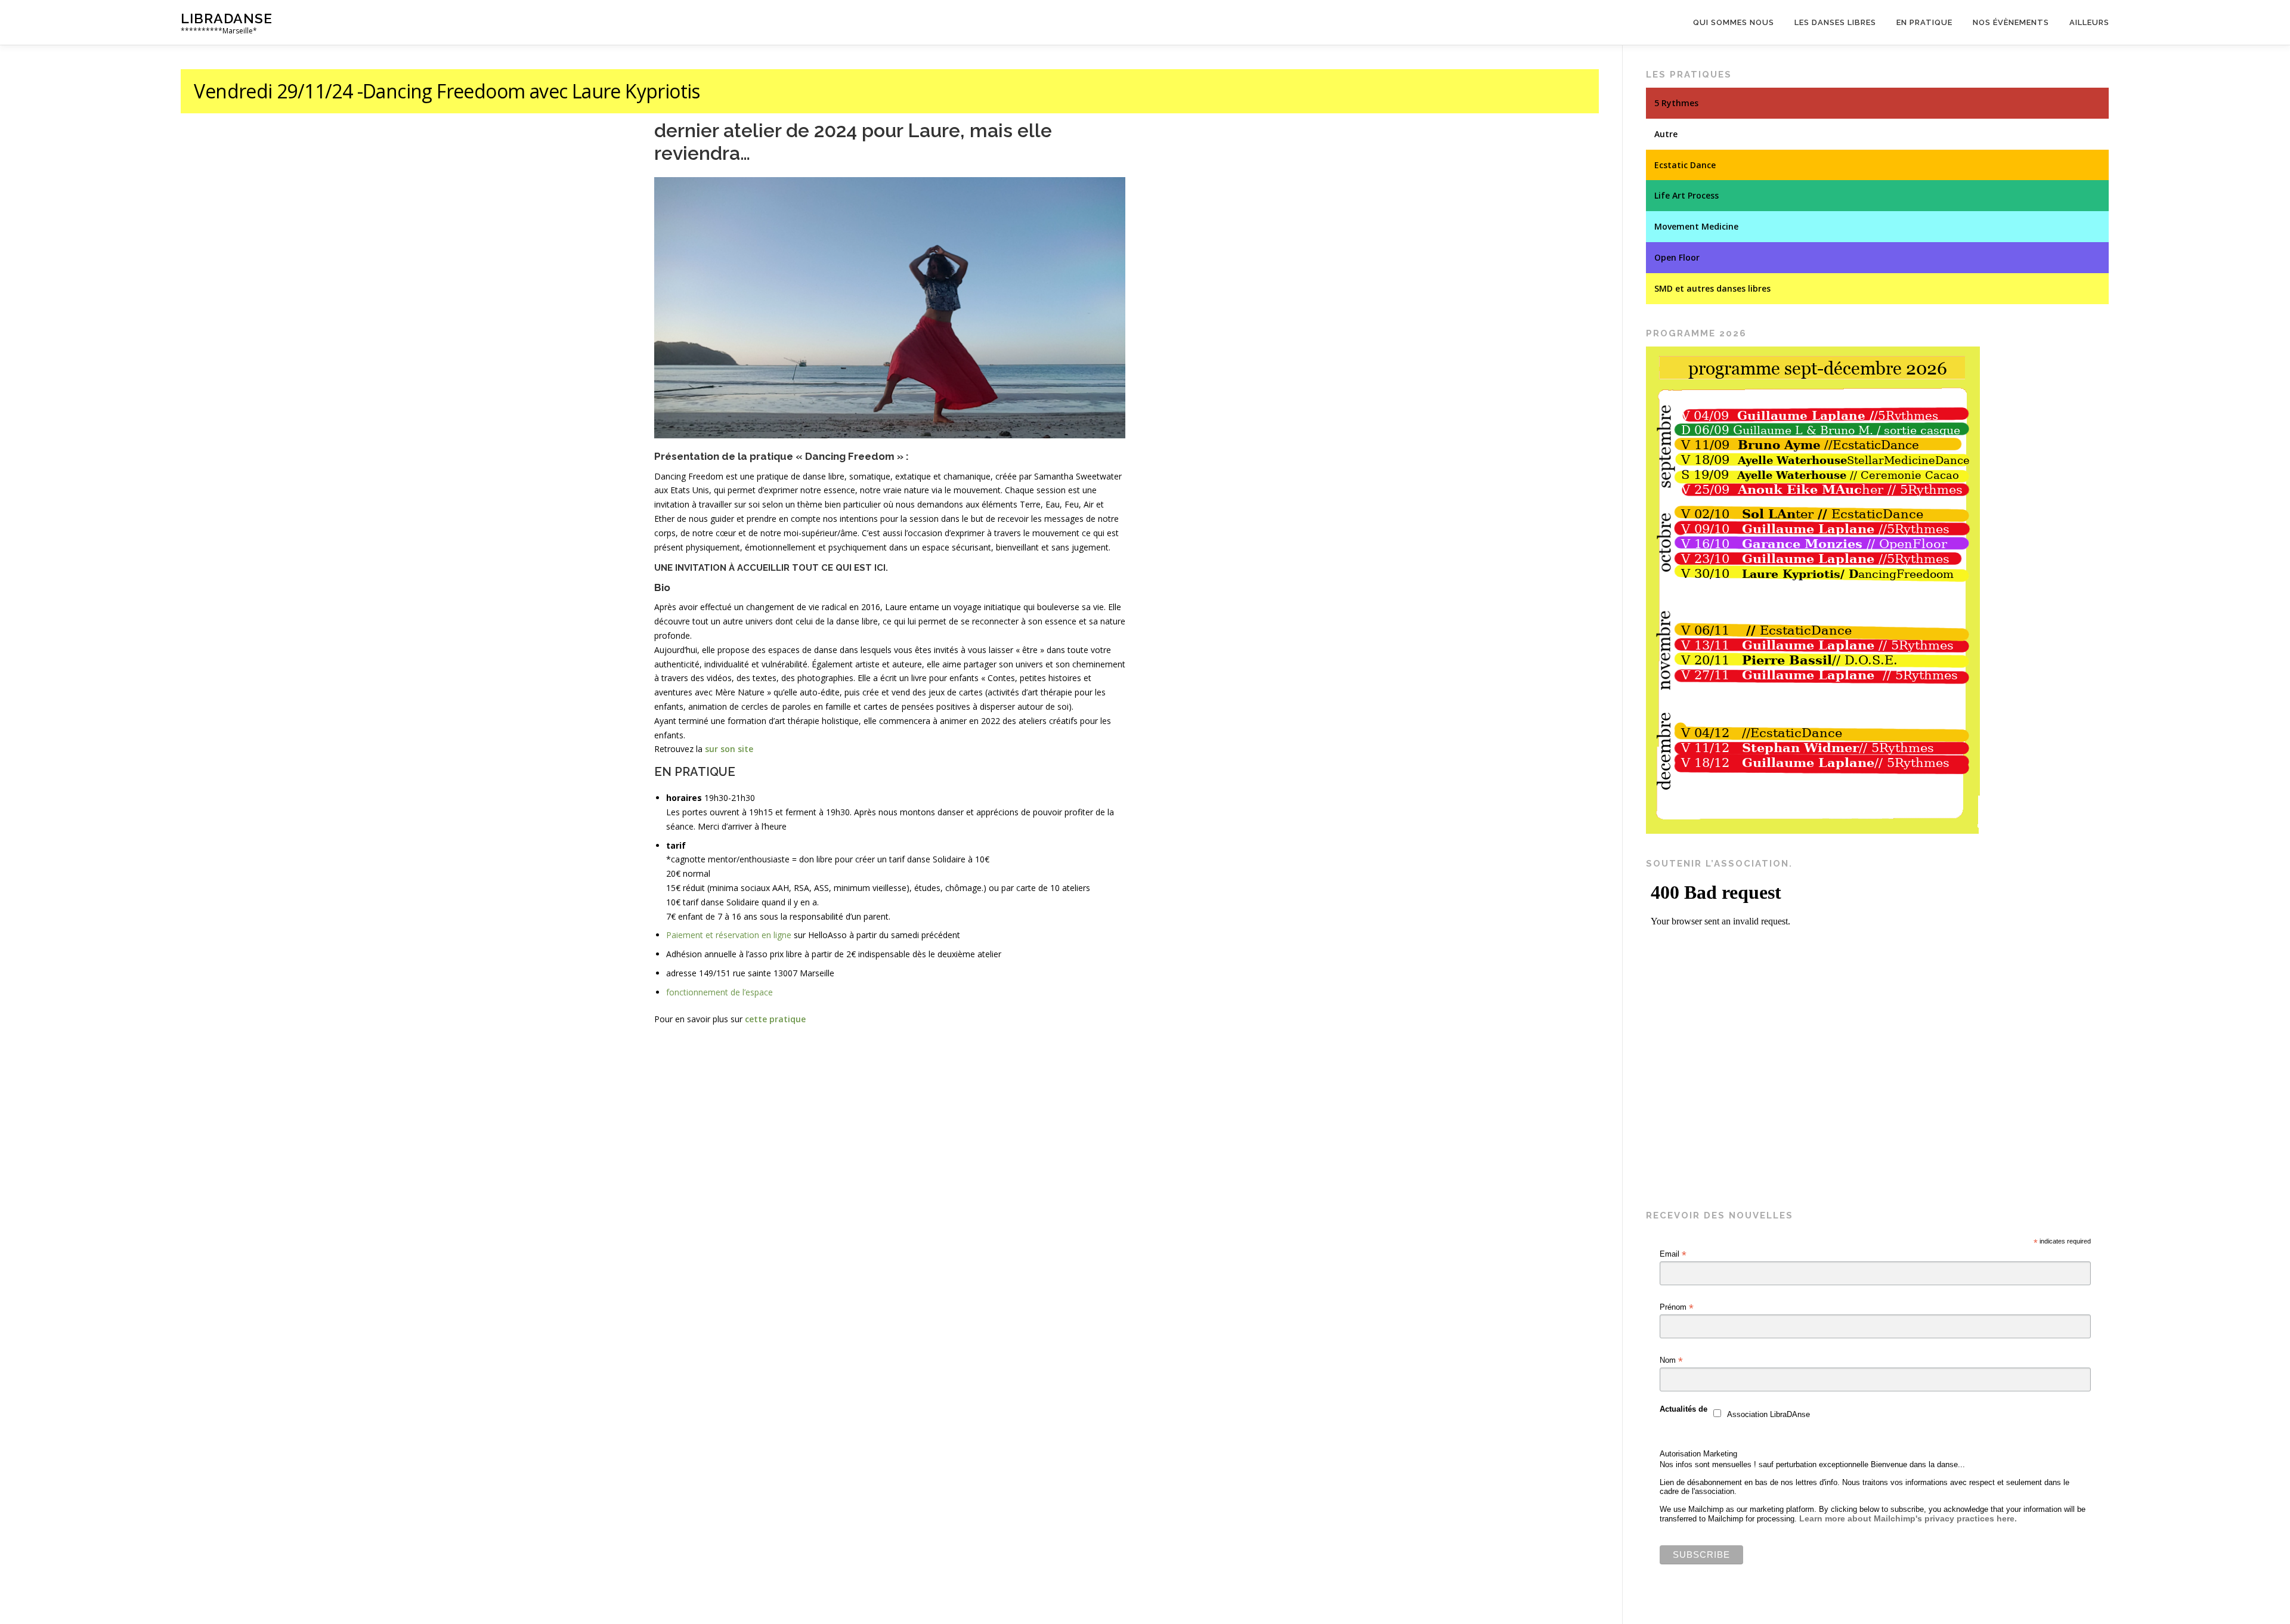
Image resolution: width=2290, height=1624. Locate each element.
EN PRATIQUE (695, 772)
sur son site (729, 749)
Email (1673, 1254)
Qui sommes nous (1734, 22)
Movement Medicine (1696, 226)
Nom (1671, 1360)
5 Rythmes (1676, 103)
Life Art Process (1686, 195)
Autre (1666, 134)
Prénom (1677, 1307)
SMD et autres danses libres (1712, 288)
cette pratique (775, 1019)
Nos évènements (2011, 22)
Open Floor (1677, 257)
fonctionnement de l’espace (720, 992)
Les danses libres (1835, 22)
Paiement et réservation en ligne (729, 935)
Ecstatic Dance (1685, 165)
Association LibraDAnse (1768, 1414)
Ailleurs (2089, 22)
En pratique (1924, 22)
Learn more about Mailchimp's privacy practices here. (1908, 1518)
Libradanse (227, 18)
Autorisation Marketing (1698, 1454)
